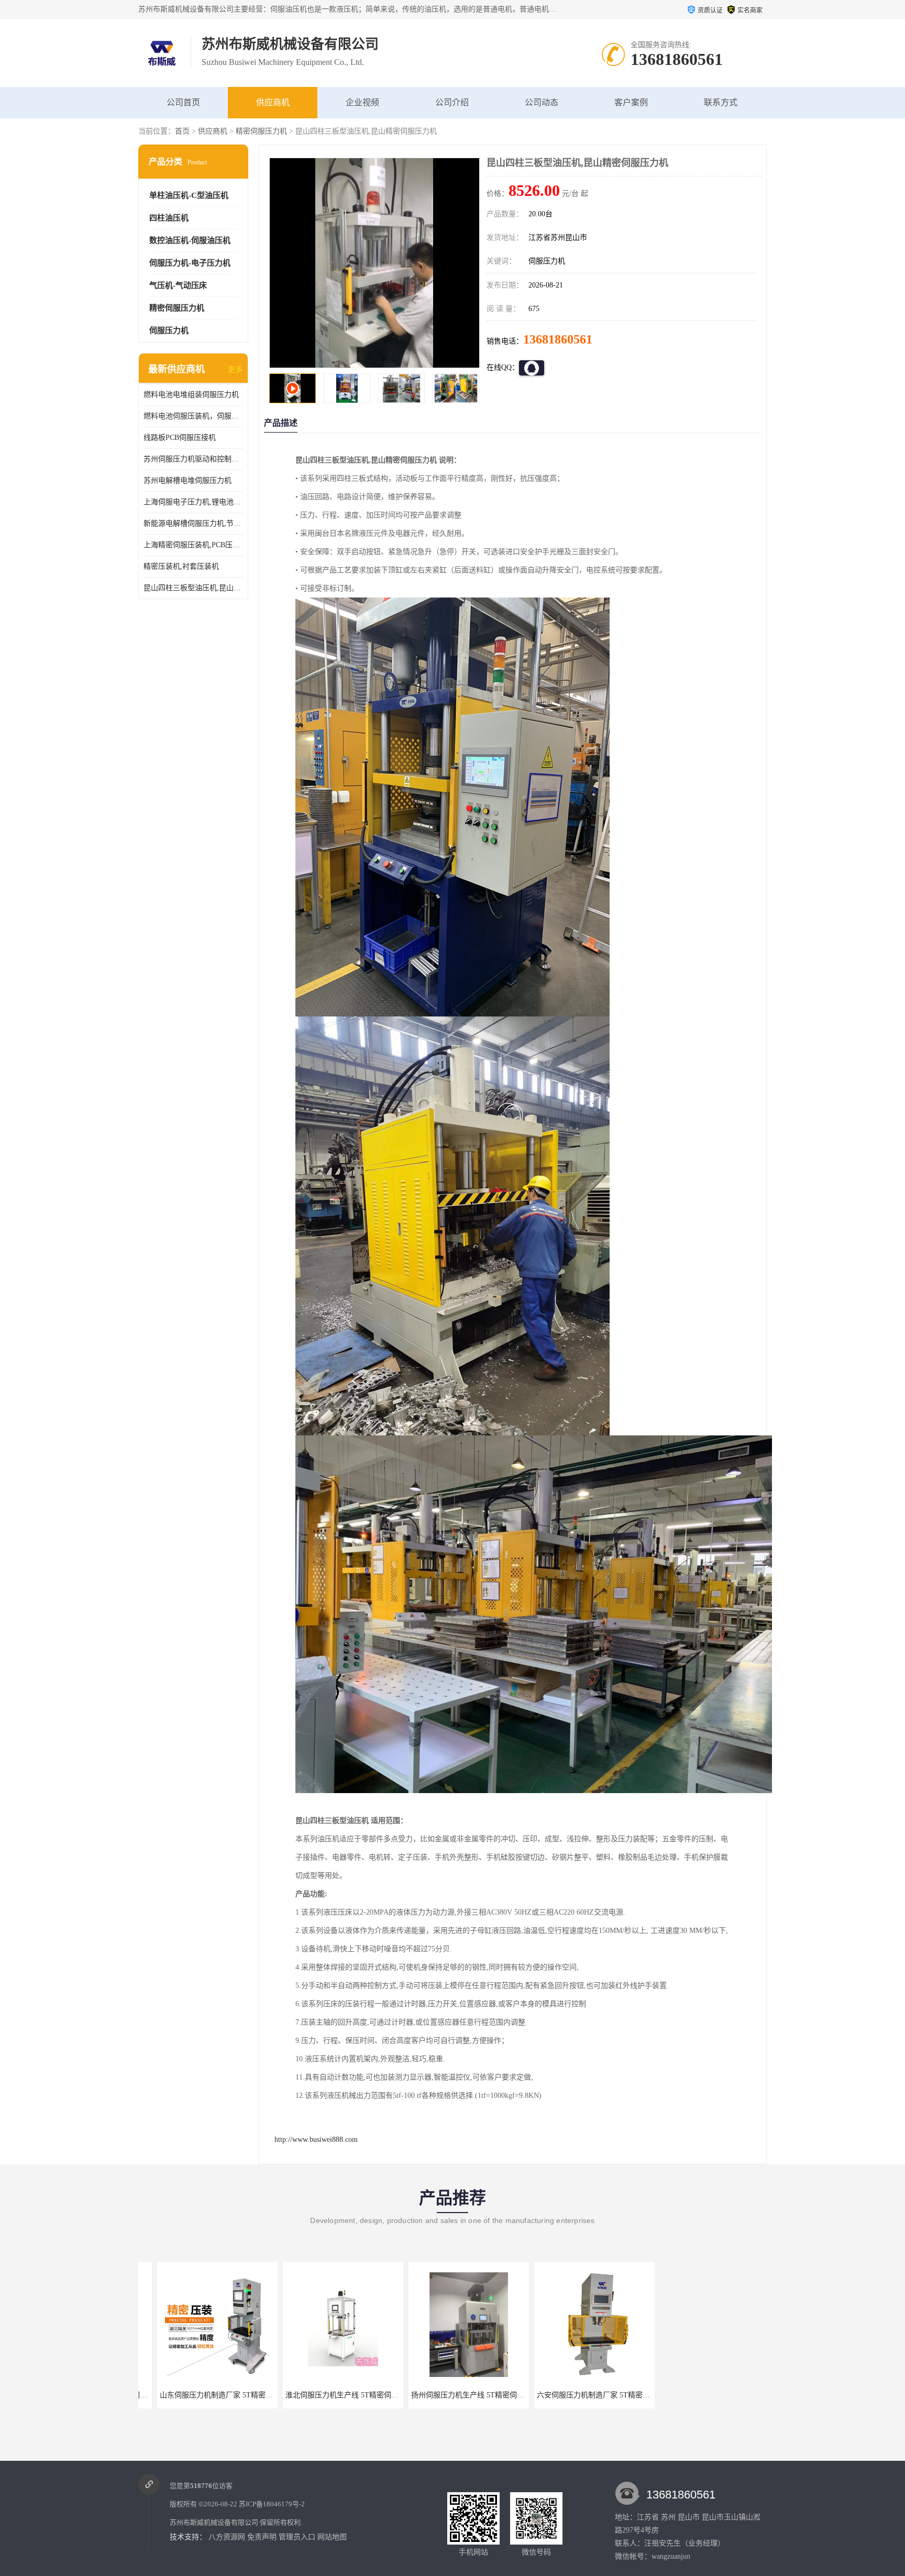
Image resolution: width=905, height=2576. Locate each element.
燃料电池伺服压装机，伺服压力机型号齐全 (193, 416)
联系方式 (721, 102)
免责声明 (262, 2537)
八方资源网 (227, 2537)
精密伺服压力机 (261, 131)
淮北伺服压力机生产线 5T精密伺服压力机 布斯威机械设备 (235, 2395)
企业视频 (362, 102)
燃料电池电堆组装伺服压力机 (191, 395)
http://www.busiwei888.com (316, 2140)
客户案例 (631, 102)
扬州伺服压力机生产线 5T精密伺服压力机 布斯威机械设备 (361, 2395)
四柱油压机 (169, 218)
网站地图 (332, 2537)
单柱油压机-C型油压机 (189, 195)
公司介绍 (452, 102)
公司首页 (183, 102)
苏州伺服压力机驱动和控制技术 (193, 459)
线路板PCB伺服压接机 (180, 438)
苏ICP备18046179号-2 (272, 2504)
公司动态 (542, 102)
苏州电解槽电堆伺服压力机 (187, 480)
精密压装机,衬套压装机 (181, 566)
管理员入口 (297, 2537)
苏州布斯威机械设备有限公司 (214, 2522)
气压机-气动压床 (178, 285)
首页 (182, 131)
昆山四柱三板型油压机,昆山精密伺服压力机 (193, 588)
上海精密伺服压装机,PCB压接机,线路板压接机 (193, 545)
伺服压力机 (169, 330)
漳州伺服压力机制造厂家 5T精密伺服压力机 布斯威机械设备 (616, 2395)
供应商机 (273, 102)
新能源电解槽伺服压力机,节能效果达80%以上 (193, 523)
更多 (235, 369)
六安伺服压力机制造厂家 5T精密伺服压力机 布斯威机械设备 (490, 2395)
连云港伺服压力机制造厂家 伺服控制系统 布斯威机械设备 (737, 2395)
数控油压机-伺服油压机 (190, 240)
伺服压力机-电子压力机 (190, 263)
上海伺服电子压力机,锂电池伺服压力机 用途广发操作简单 (193, 502)
